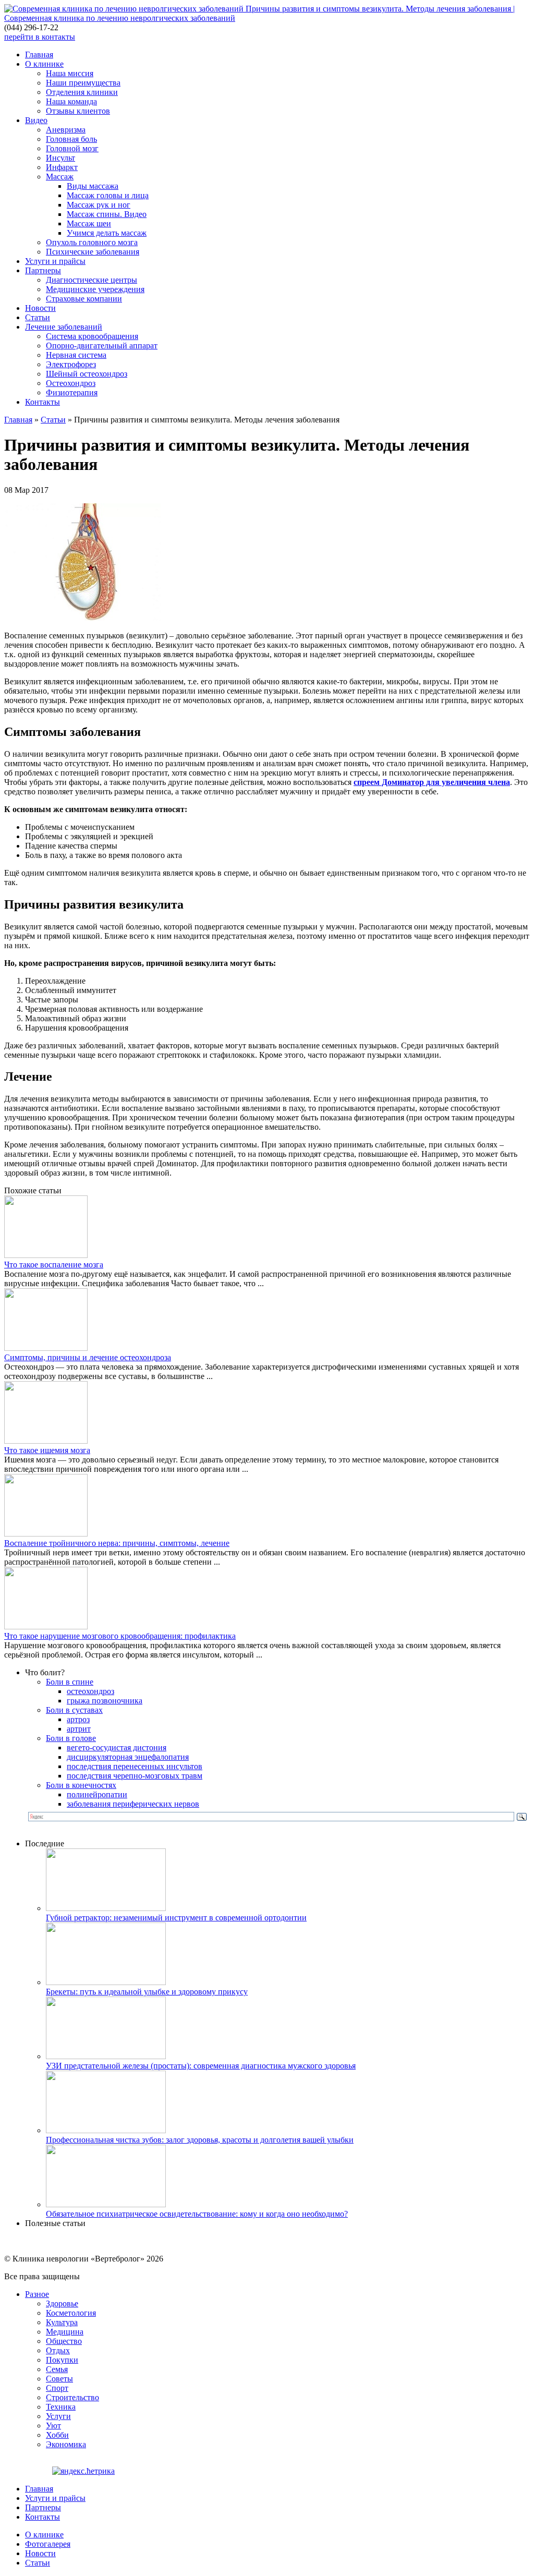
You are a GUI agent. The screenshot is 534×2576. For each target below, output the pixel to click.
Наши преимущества (83, 83)
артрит (79, 1729)
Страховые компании (84, 299)
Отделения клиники (82, 92)
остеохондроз (90, 1691)
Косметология (71, 2313)
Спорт (57, 2388)
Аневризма (66, 130)
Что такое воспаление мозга (54, 1265)
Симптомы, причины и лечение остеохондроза (88, 1357)
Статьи (38, 317)
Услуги (58, 2416)
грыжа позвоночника (105, 1701)
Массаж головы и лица (108, 195)
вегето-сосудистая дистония (117, 1747)
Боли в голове (71, 1738)
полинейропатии (97, 1794)
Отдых (58, 2350)
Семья (57, 2369)
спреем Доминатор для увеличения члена (432, 782)
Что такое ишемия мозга (47, 1450)
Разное (37, 2294)
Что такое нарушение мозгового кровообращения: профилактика (120, 1636)
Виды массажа (93, 186)
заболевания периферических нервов (133, 1804)
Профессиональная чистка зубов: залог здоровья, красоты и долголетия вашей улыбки (200, 2140)
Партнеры (43, 270)
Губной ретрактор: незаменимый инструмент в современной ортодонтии (176, 1918)
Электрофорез (71, 364)
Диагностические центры (92, 280)
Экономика (66, 2444)
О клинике (44, 64)
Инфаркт (62, 167)
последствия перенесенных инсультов (135, 1766)
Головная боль (71, 139)
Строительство (72, 2397)
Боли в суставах (74, 1710)
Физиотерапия (72, 392)
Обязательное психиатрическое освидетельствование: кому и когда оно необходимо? (197, 2214)
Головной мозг (72, 148)
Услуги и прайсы (55, 261)
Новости (40, 308)
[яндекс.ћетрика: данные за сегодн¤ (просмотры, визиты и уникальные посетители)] (83, 2471)
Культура (62, 2322)
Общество (64, 2341)
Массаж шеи (89, 223)
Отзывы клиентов (78, 111)
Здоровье (62, 2303)
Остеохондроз (71, 383)
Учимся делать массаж (107, 233)
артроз (78, 1719)
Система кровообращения (92, 336)
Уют (53, 2426)
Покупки (62, 2360)
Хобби (57, 2435)
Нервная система (76, 355)
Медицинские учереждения (95, 289)
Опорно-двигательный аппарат (102, 346)
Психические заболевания (93, 252)
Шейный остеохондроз (87, 374)
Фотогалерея (48, 2544)
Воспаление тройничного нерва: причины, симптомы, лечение (117, 1543)
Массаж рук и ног (99, 205)
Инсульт (60, 158)
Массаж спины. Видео (107, 214)
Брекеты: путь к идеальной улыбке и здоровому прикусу (147, 1992)
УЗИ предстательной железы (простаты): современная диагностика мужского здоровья (201, 2066)
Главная (39, 55)
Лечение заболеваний (64, 327)
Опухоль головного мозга (92, 242)
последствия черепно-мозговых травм (135, 1776)
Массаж (60, 177)
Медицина (65, 2332)
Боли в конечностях (81, 1785)
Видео (36, 120)
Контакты (43, 402)
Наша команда (71, 101)
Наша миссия (70, 73)
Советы (59, 2379)
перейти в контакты (40, 37)
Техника (61, 2407)
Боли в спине (70, 1682)
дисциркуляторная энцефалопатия (128, 1757)
